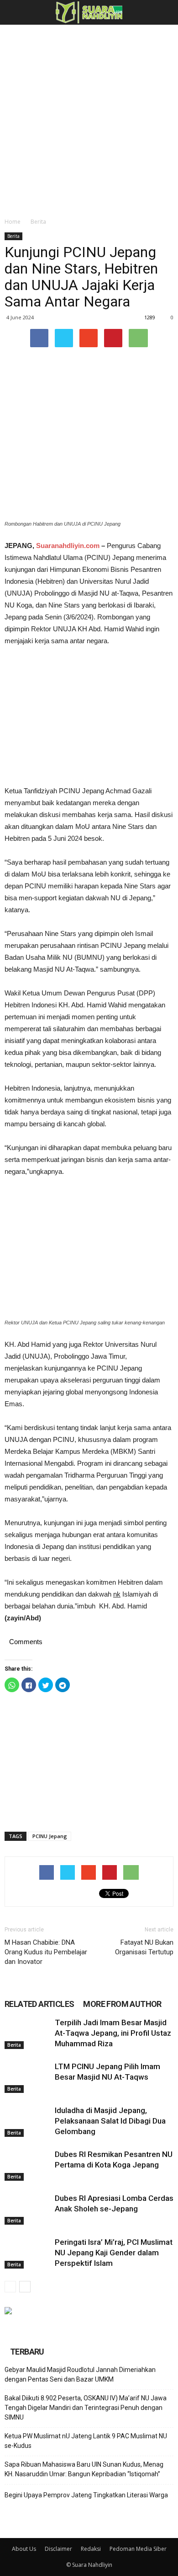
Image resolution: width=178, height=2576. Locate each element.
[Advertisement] (89, 118)
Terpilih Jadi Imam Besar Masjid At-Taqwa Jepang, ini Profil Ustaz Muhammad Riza (113, 2033)
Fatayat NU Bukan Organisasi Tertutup (144, 1947)
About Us (24, 2549)
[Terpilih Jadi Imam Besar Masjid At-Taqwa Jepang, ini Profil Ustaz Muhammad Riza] (27, 2033)
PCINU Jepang (50, 1836)
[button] (165, 12)
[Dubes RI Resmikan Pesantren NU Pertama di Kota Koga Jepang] (27, 2165)
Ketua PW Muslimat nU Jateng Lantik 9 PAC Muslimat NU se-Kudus (86, 2441)
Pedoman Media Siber (138, 2549)
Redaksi (91, 2549)
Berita (38, 222)
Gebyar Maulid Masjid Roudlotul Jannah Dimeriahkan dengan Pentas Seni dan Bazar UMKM (80, 2374)
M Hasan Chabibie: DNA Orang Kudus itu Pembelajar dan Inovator (46, 1952)
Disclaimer (58, 2549)
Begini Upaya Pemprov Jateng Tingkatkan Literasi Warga (86, 2495)
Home (13, 222)
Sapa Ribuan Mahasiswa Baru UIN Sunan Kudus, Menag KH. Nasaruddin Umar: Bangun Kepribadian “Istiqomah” (84, 2469)
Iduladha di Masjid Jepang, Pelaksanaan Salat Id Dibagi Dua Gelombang (110, 2121)
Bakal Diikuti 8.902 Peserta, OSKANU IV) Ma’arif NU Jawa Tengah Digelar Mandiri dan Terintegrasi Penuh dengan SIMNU (86, 2408)
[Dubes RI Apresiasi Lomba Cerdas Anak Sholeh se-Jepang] (27, 2209)
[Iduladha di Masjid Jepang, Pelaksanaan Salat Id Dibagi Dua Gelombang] (27, 2121)
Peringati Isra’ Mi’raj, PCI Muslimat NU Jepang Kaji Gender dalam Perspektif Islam (114, 2253)
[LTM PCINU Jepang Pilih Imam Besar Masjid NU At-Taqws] (27, 2077)
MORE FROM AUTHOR (122, 2004)
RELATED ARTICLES (39, 2004)
